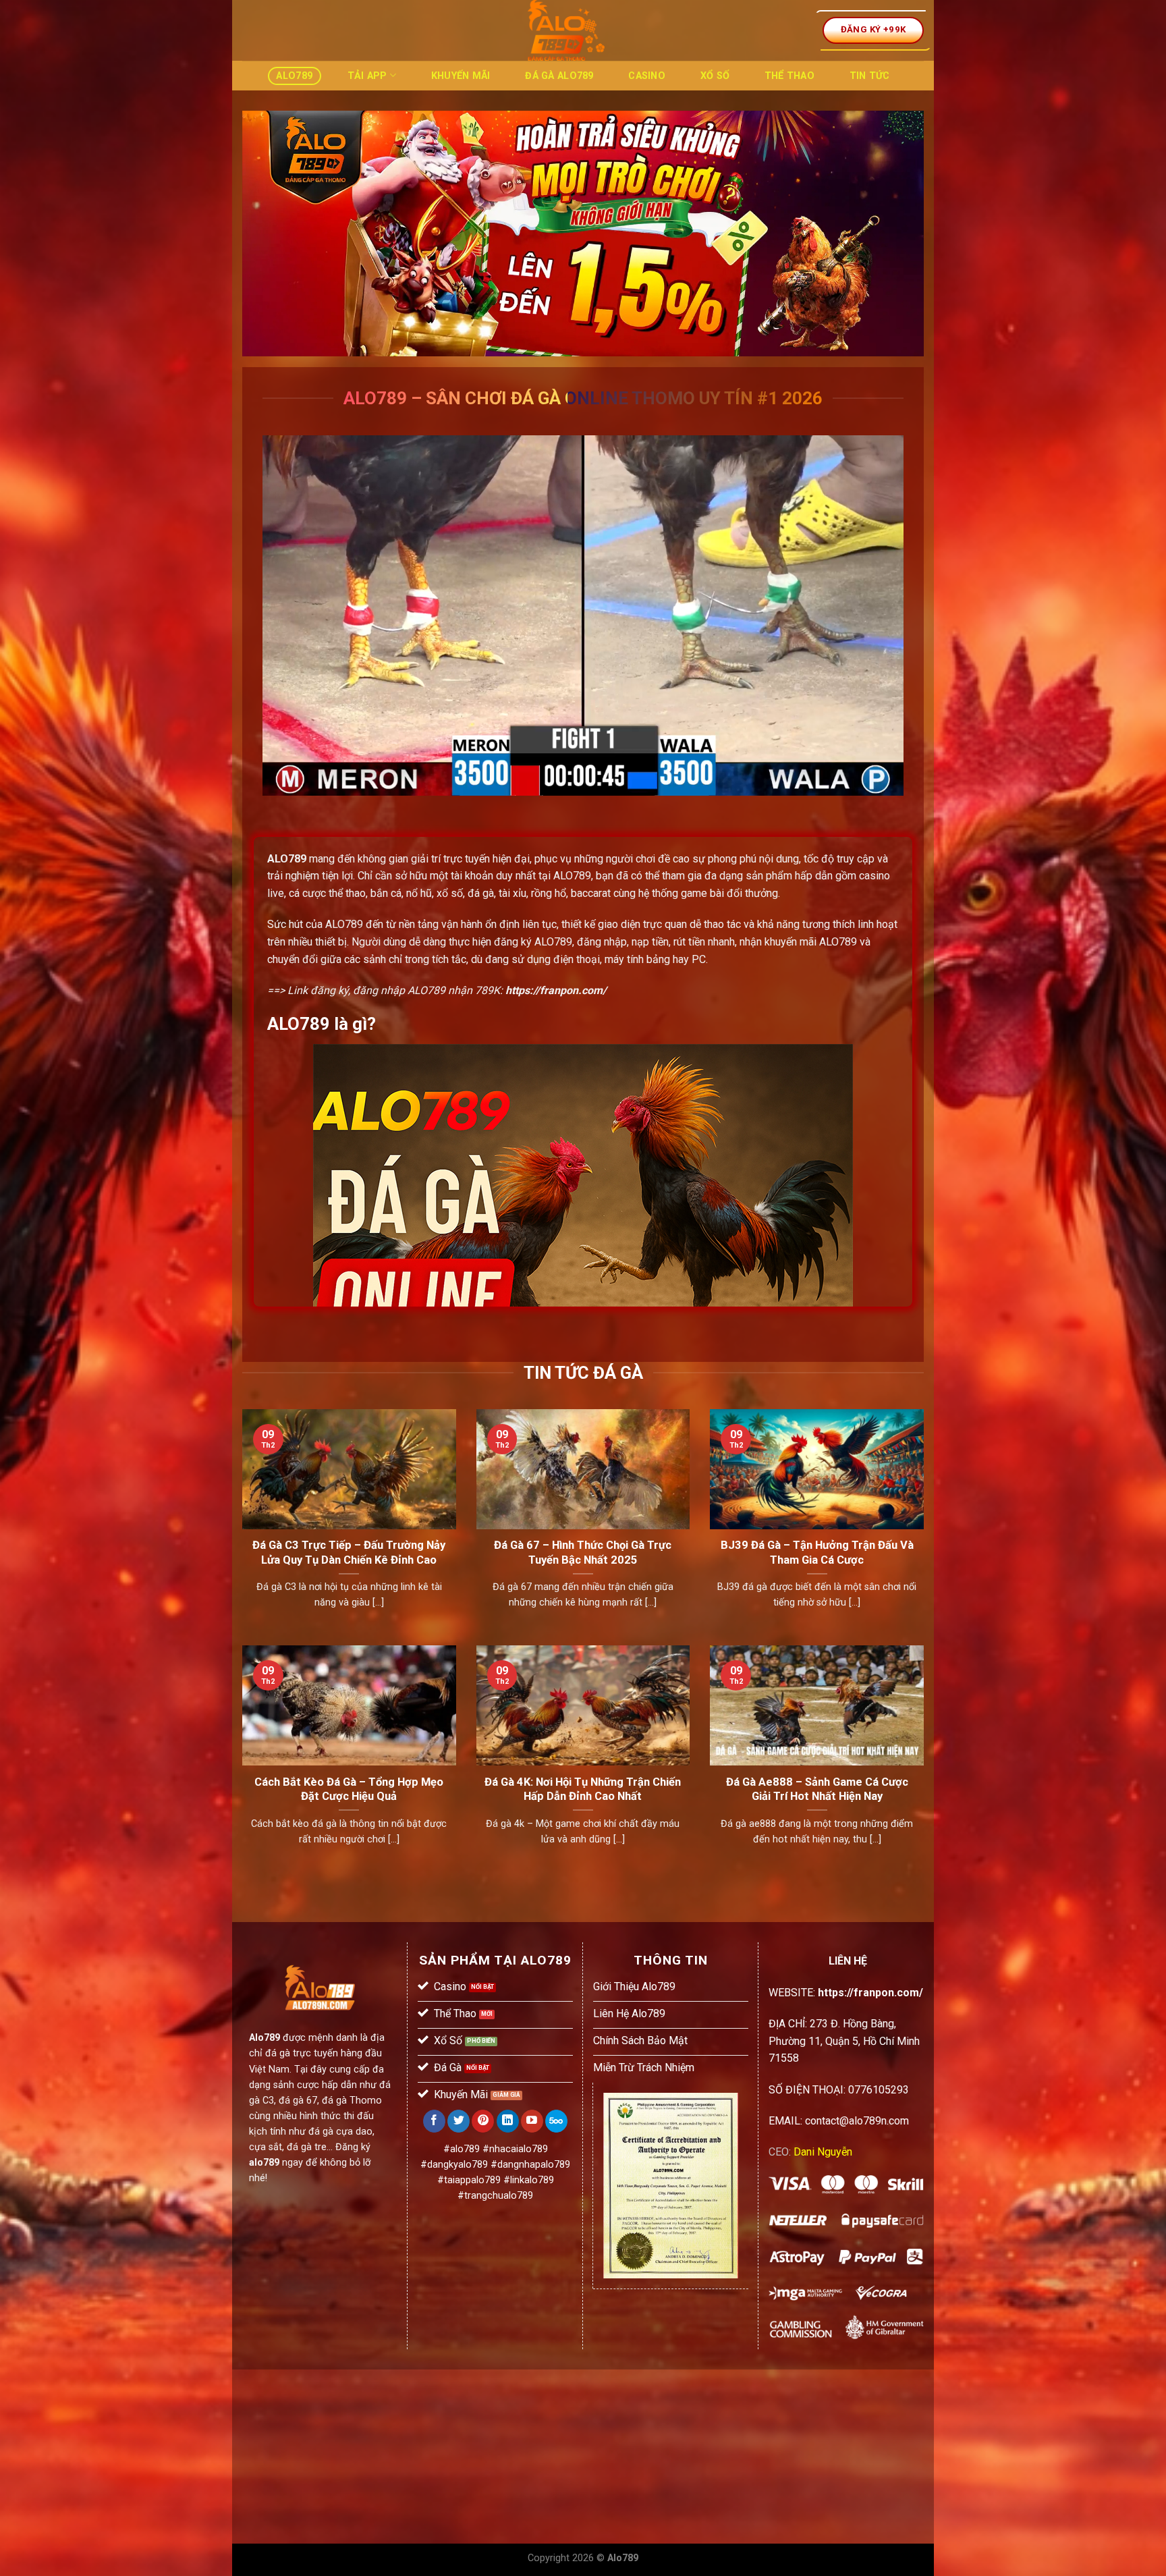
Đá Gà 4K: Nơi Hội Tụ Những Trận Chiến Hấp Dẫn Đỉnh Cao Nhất (583, 1789)
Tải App (367, 76)
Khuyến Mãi (461, 76)
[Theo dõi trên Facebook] (434, 2121)
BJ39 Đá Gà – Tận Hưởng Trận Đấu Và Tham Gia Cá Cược (817, 1553)
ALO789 (287, 859)
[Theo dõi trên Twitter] (459, 2121)
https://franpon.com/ (556, 990)
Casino (647, 76)
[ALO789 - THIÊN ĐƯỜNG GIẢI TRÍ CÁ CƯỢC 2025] (566, 30)
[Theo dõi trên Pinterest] (483, 2121)
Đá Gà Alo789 (559, 76)
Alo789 (294, 76)
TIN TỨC (870, 76)
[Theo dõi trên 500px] (556, 2121)
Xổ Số (715, 76)
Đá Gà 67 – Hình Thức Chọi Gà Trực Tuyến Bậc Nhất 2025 (583, 1553)
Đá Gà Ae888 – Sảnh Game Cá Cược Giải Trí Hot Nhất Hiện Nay (817, 1789)
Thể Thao (789, 76)
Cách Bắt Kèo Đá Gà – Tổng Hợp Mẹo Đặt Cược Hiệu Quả (349, 1789)
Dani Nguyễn (823, 2152)
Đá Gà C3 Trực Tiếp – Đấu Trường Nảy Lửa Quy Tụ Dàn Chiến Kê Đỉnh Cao (349, 1553)
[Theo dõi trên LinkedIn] (508, 2121)
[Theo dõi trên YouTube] (532, 2121)
